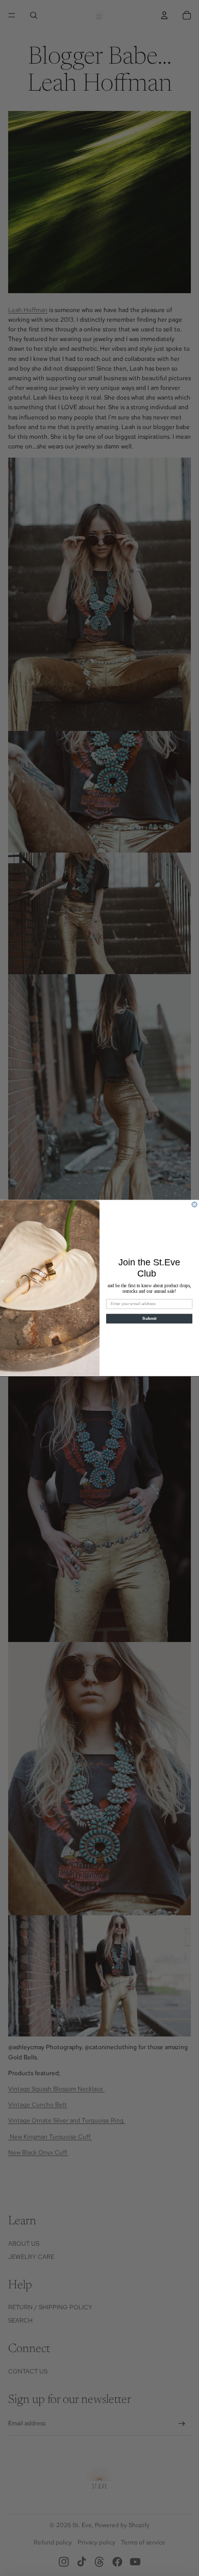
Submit (149, 1319)
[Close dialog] (194, 1204)
